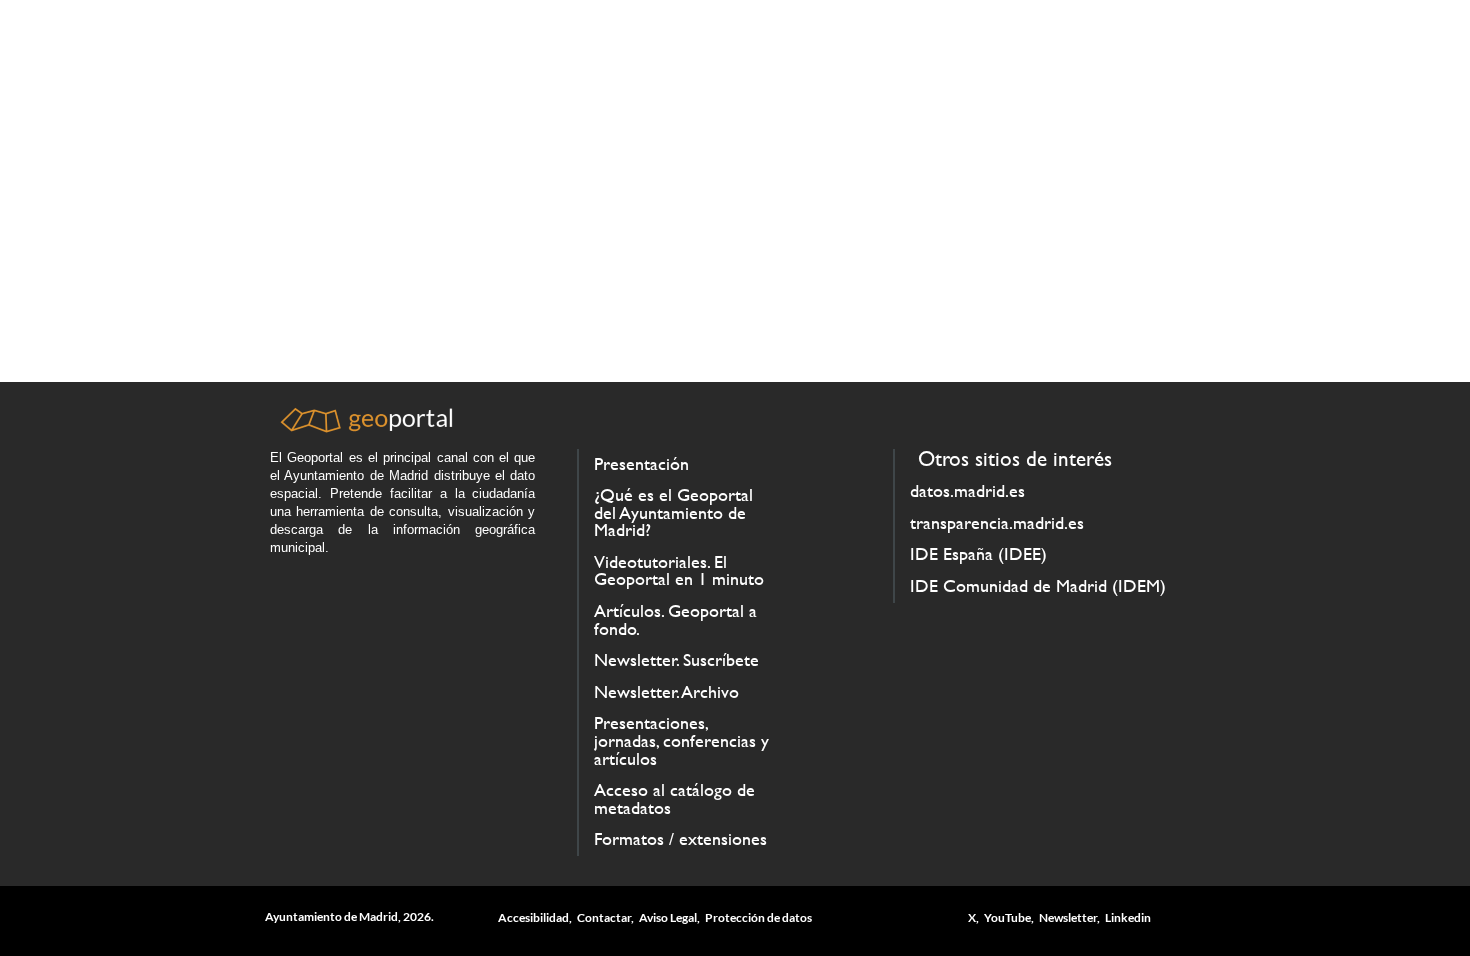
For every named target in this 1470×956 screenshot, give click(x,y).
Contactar (604, 917)
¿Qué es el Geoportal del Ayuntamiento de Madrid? (673, 512)
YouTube (1007, 917)
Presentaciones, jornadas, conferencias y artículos (681, 740)
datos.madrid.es (967, 491)
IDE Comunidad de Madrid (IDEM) (1038, 586)
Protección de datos (758, 917)
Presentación (641, 464)
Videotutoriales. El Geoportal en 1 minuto (679, 571)
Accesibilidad (533, 917)
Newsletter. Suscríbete (676, 660)
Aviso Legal (668, 917)
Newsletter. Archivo (666, 692)
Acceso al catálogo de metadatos (674, 799)
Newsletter (1068, 917)
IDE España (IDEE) (978, 554)
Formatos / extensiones (680, 839)
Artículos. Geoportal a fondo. (675, 620)
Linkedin (1128, 917)
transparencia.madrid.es (997, 523)
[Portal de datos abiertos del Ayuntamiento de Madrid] (365, 427)
